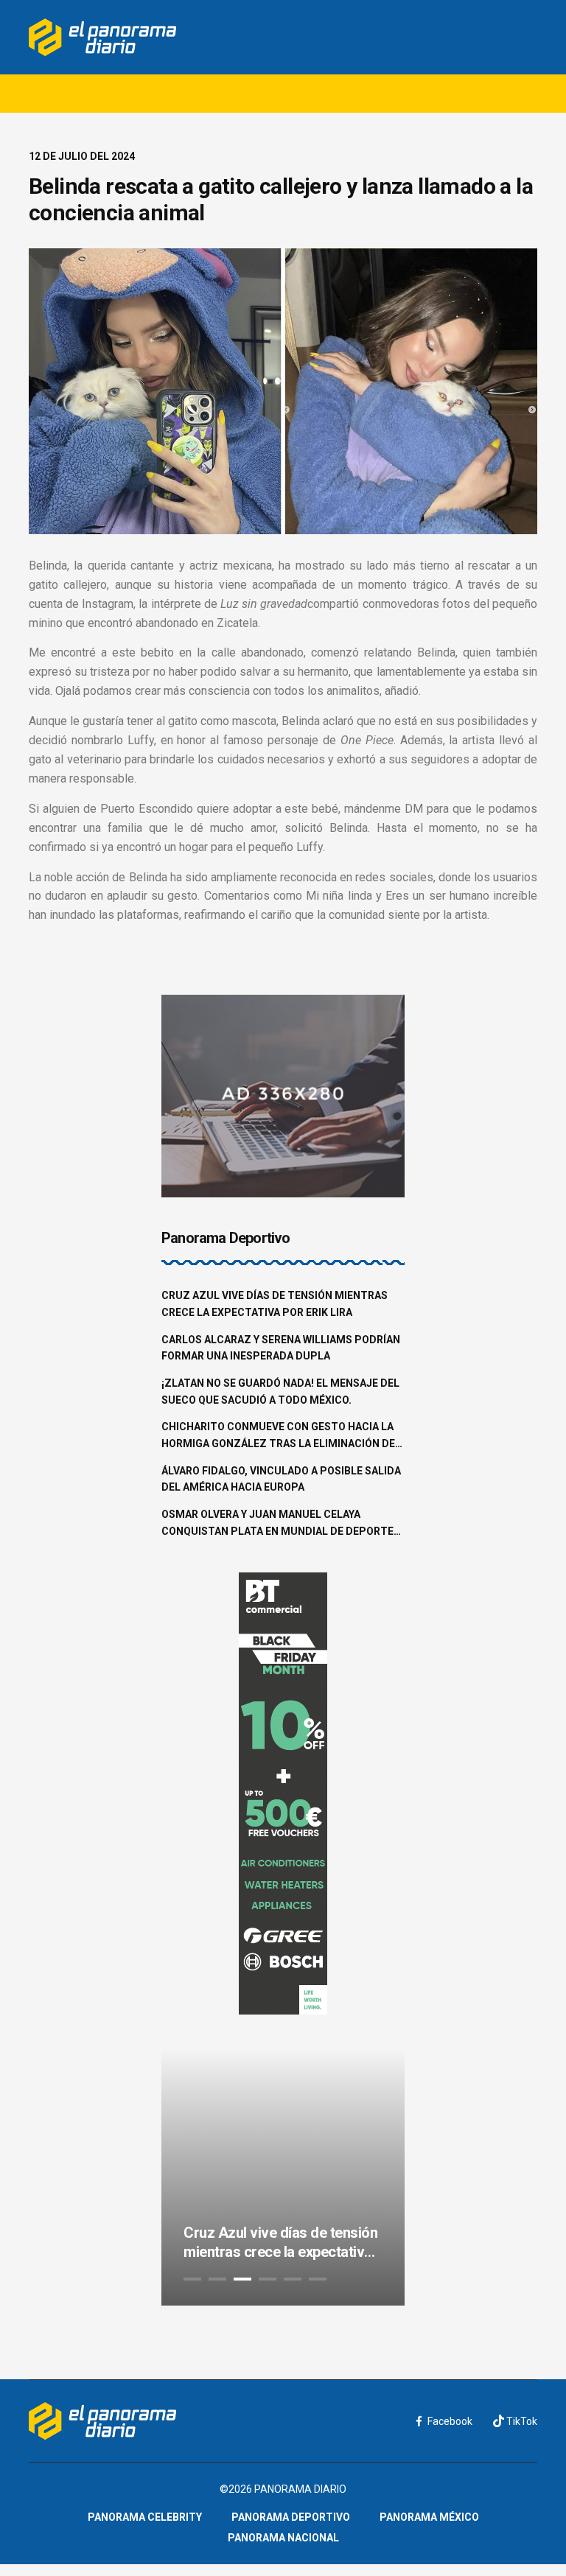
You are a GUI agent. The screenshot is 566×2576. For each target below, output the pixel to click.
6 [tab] (318, 2279)
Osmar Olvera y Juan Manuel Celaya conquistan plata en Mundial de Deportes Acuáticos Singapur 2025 (281, 1524)
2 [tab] (217, 2279)
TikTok (521, 2421)
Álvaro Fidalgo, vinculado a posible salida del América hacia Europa (281, 1479)
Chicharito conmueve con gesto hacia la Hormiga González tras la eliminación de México (278, 1436)
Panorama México (429, 2517)
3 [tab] (242, 2279)
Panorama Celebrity (145, 2517)
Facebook (450, 2421)
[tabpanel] (283, 2177)
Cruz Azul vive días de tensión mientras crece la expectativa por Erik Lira (275, 1304)
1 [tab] (192, 2279)
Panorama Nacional (283, 2538)
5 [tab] (293, 2279)
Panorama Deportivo (291, 2517)
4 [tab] (268, 2279)
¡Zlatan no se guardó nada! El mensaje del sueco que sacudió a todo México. (280, 1392)
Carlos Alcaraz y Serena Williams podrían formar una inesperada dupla (281, 1348)
